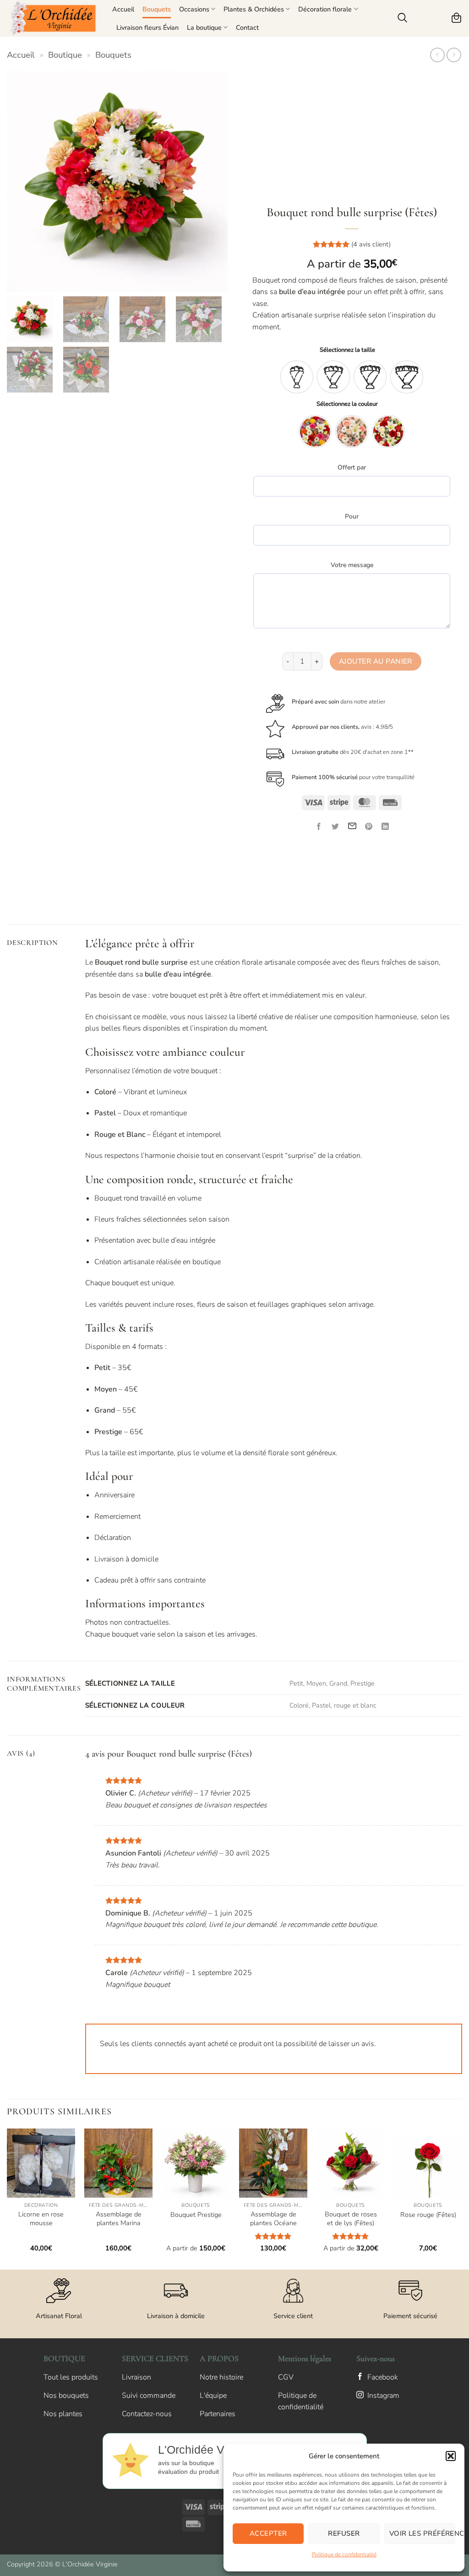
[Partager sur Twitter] (335, 827)
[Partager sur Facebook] (319, 827)
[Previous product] (454, 55)
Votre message (352, 565)
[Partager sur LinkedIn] (385, 827)
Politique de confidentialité (344, 2554)
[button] (451, 2456)
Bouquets (157, 9)
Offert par (352, 467)
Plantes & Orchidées (254, 9)
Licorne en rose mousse (41, 2219)
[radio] (297, 377)
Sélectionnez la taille (347, 350)
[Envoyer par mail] (352, 827)
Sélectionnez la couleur (347, 404)
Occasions (194, 9)
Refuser (344, 2533)
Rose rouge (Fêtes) (428, 2215)
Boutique (65, 55)
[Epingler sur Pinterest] (368, 827)
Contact (247, 27)
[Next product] (437, 55)
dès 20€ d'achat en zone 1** (353, 752)
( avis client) (371, 244)
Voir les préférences (422, 2533)
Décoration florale (325, 9)
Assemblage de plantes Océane (273, 2219)
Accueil (123, 9)
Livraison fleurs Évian (147, 27)
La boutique (204, 27)
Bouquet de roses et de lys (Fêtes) (351, 2219)
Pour (352, 516)
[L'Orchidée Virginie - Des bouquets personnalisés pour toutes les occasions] (53, 18)
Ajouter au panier (376, 661)
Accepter (268, 2533)
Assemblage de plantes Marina (119, 2219)
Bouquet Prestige (196, 2215)
